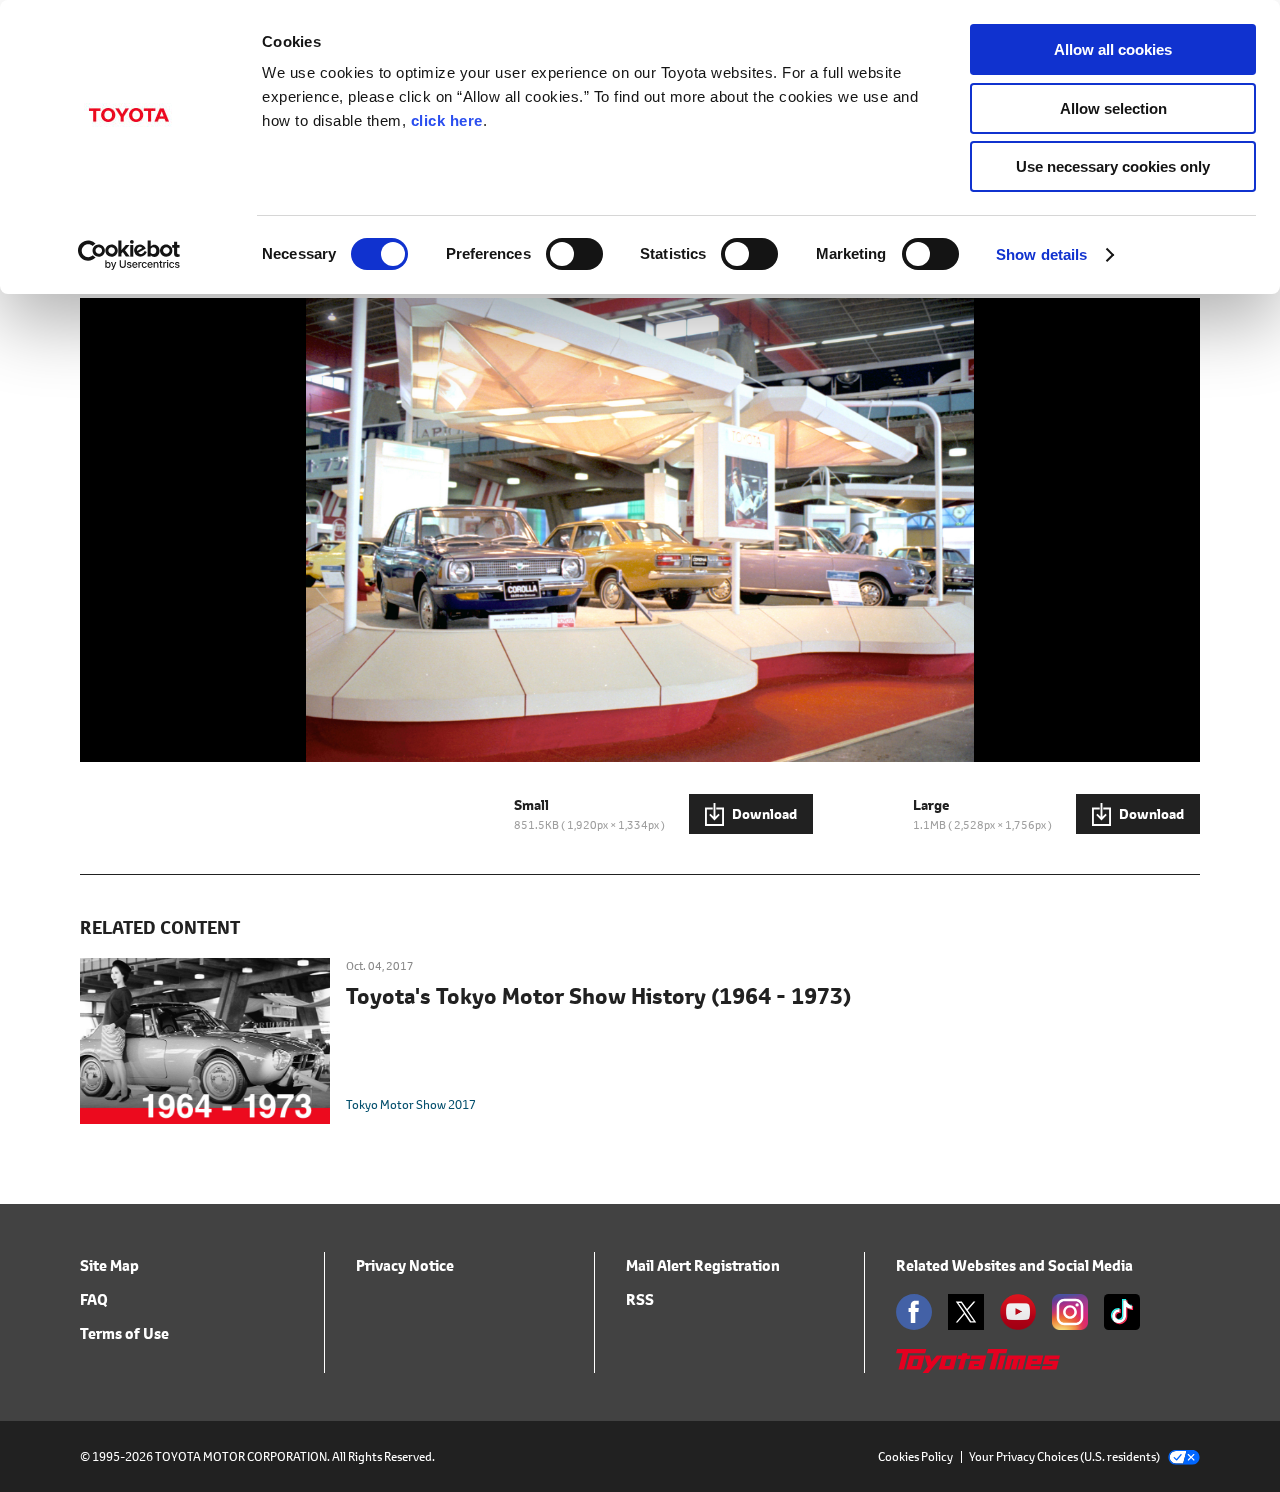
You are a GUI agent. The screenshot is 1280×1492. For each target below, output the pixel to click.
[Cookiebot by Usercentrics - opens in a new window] (129, 255)
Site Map (109, 1265)
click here (447, 120)
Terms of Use (124, 1333)
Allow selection (1113, 108)
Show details (1041, 254)
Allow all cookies (1113, 49)
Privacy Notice (405, 1265)
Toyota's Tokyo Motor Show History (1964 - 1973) (598, 997)
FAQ (94, 1299)
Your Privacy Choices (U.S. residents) (1064, 1456)
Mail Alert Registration (703, 1265)
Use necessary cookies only (1113, 166)
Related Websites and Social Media (1014, 1265)
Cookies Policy (915, 1456)
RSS (640, 1299)
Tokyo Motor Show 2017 (411, 1104)
